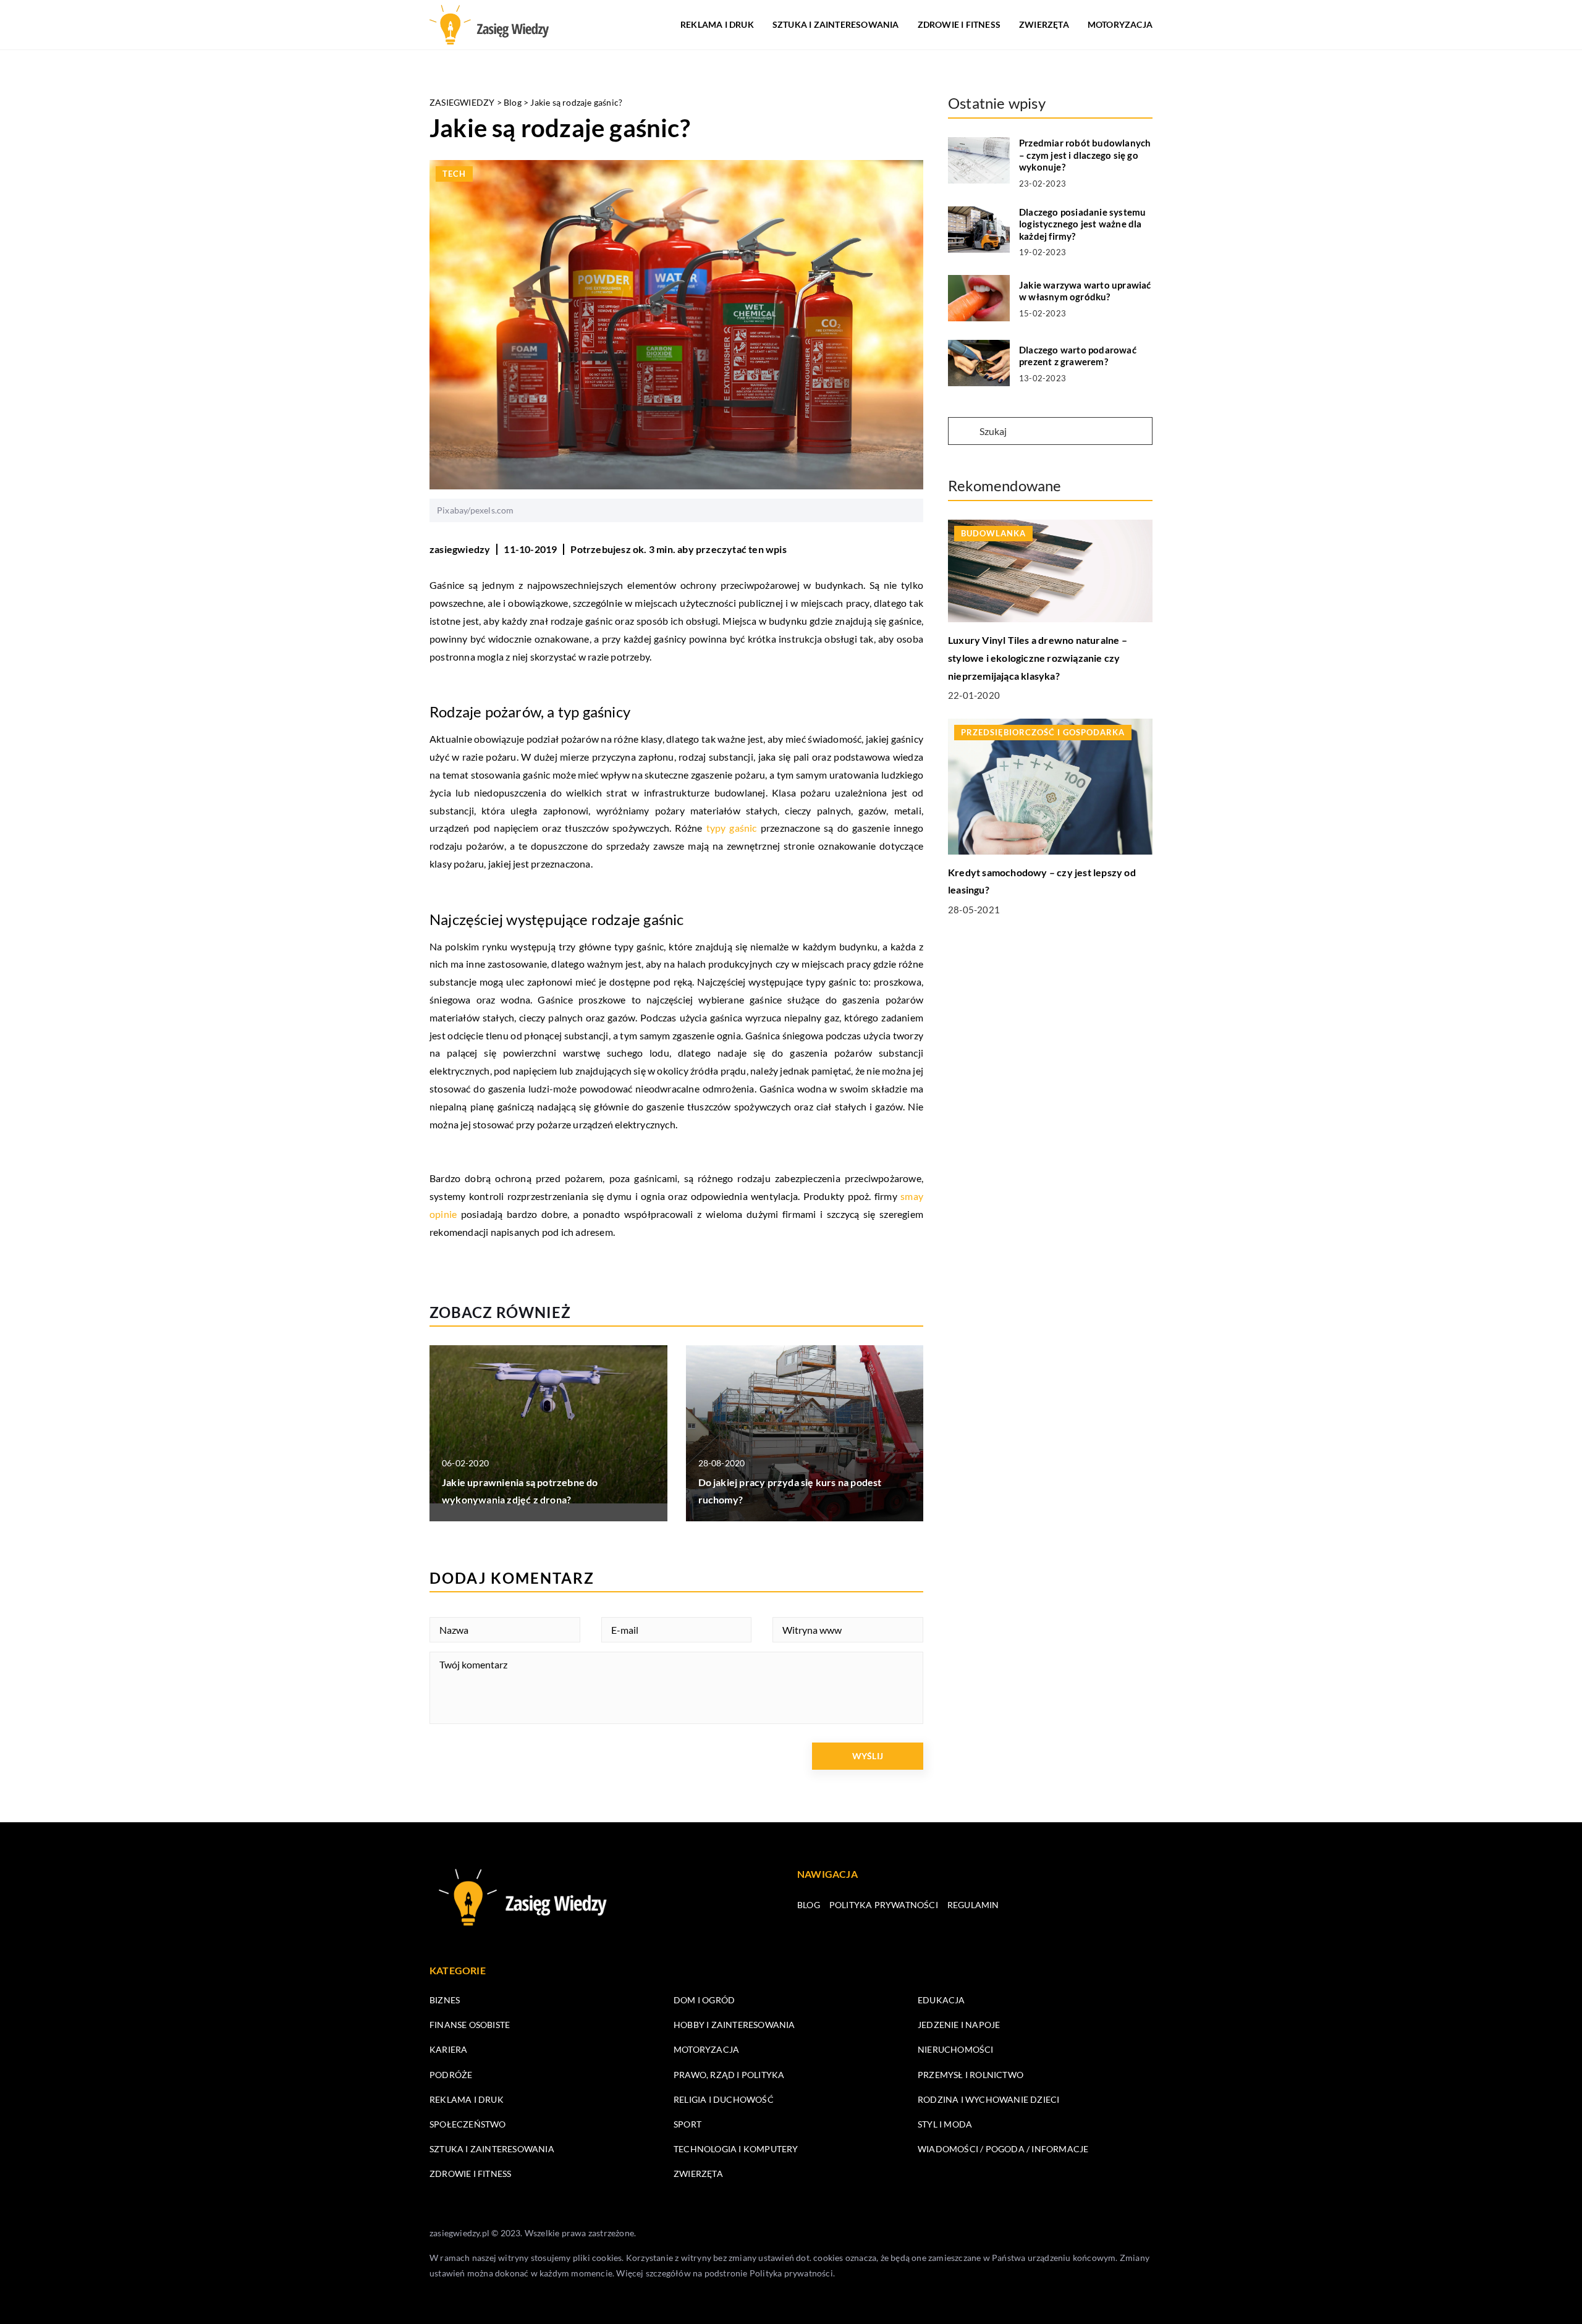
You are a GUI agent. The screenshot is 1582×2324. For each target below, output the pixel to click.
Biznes (445, 2000)
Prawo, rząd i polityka (729, 2075)
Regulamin (973, 1905)
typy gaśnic (732, 828)
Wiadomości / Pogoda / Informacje (1003, 2149)
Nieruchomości (956, 2049)
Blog (809, 1905)
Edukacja (941, 2000)
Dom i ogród (704, 2000)
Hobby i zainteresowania (734, 2025)
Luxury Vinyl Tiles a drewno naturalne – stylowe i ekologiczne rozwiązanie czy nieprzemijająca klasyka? (1038, 658)
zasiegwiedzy (460, 549)
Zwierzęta (1044, 24)
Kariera (448, 2049)
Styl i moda (945, 2124)
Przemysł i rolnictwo (971, 2075)
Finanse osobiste (470, 2025)
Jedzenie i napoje (959, 2025)
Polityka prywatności (884, 1905)
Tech (454, 174)
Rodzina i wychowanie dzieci (988, 2099)
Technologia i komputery (736, 2149)
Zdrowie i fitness (959, 24)
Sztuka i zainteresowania (836, 24)
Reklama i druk (717, 24)
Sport (687, 2124)
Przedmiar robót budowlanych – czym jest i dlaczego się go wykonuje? (1085, 155)
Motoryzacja (1120, 24)
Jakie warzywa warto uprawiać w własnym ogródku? (1085, 291)
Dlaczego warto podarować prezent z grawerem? (1078, 356)
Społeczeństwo (468, 2124)
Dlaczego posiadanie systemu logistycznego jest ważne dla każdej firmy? (1082, 224)
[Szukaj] (963, 432)
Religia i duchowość (724, 2099)
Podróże (451, 2075)
